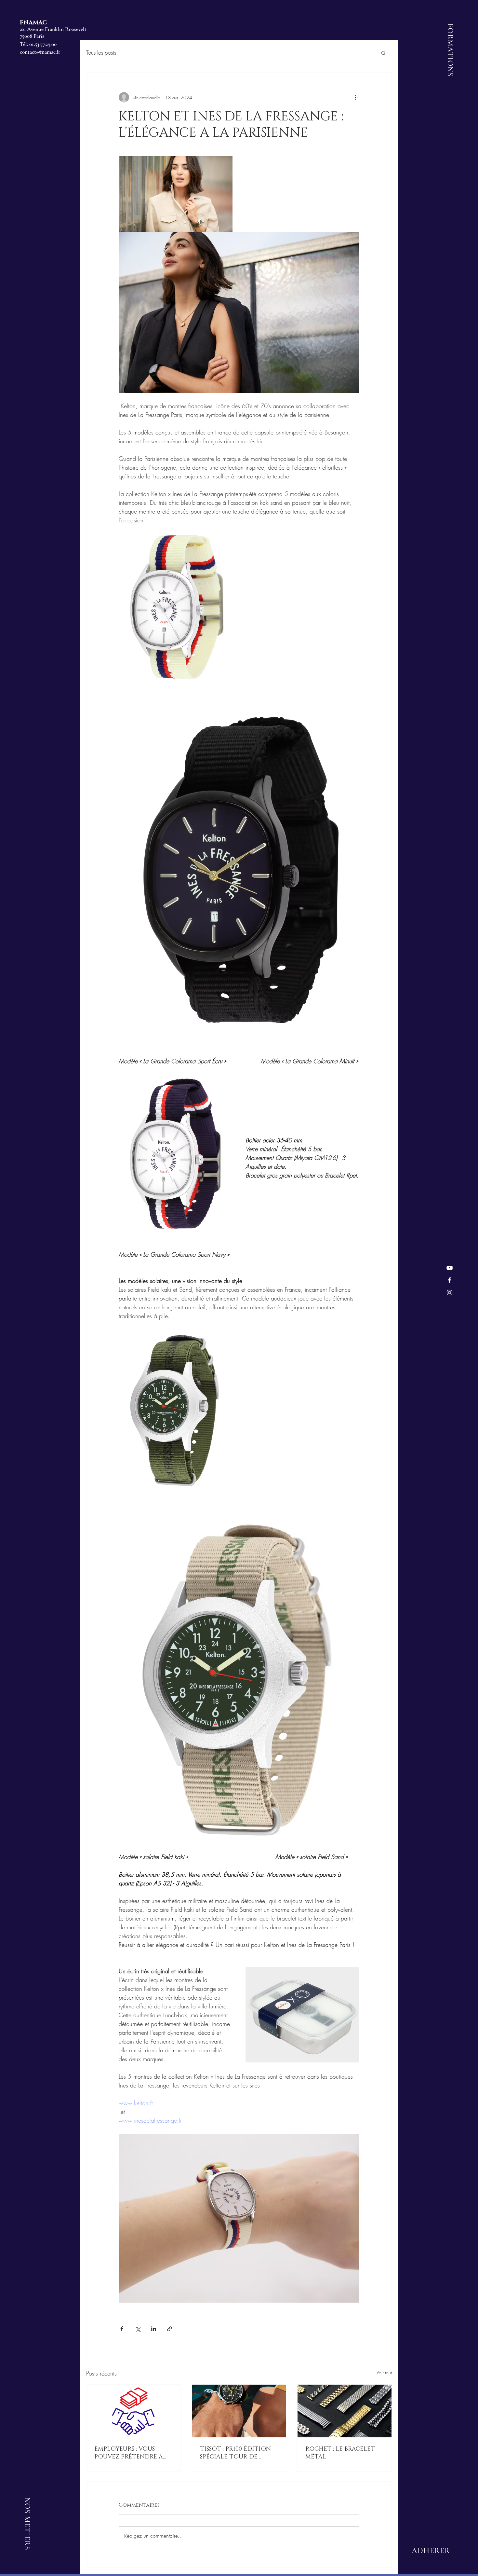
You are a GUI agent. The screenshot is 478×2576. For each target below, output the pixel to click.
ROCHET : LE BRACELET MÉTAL (340, 2453)
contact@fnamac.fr (40, 52)
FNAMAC (33, 23)
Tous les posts (101, 53)
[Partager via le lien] (170, 2329)
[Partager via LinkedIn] (154, 2329)
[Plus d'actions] (355, 97)
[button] (384, 53)
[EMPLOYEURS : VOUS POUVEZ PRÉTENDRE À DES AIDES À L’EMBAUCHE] (133, 2411)
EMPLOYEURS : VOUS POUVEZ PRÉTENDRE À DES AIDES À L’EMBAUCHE (132, 2453)
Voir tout (384, 2372)
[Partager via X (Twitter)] (138, 2329)
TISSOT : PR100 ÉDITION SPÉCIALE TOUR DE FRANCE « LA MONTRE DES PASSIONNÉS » (235, 2453)
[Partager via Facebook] (122, 2329)
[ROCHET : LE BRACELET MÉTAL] (345, 2411)
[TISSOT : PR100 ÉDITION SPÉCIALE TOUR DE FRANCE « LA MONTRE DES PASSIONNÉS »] (239, 2411)
